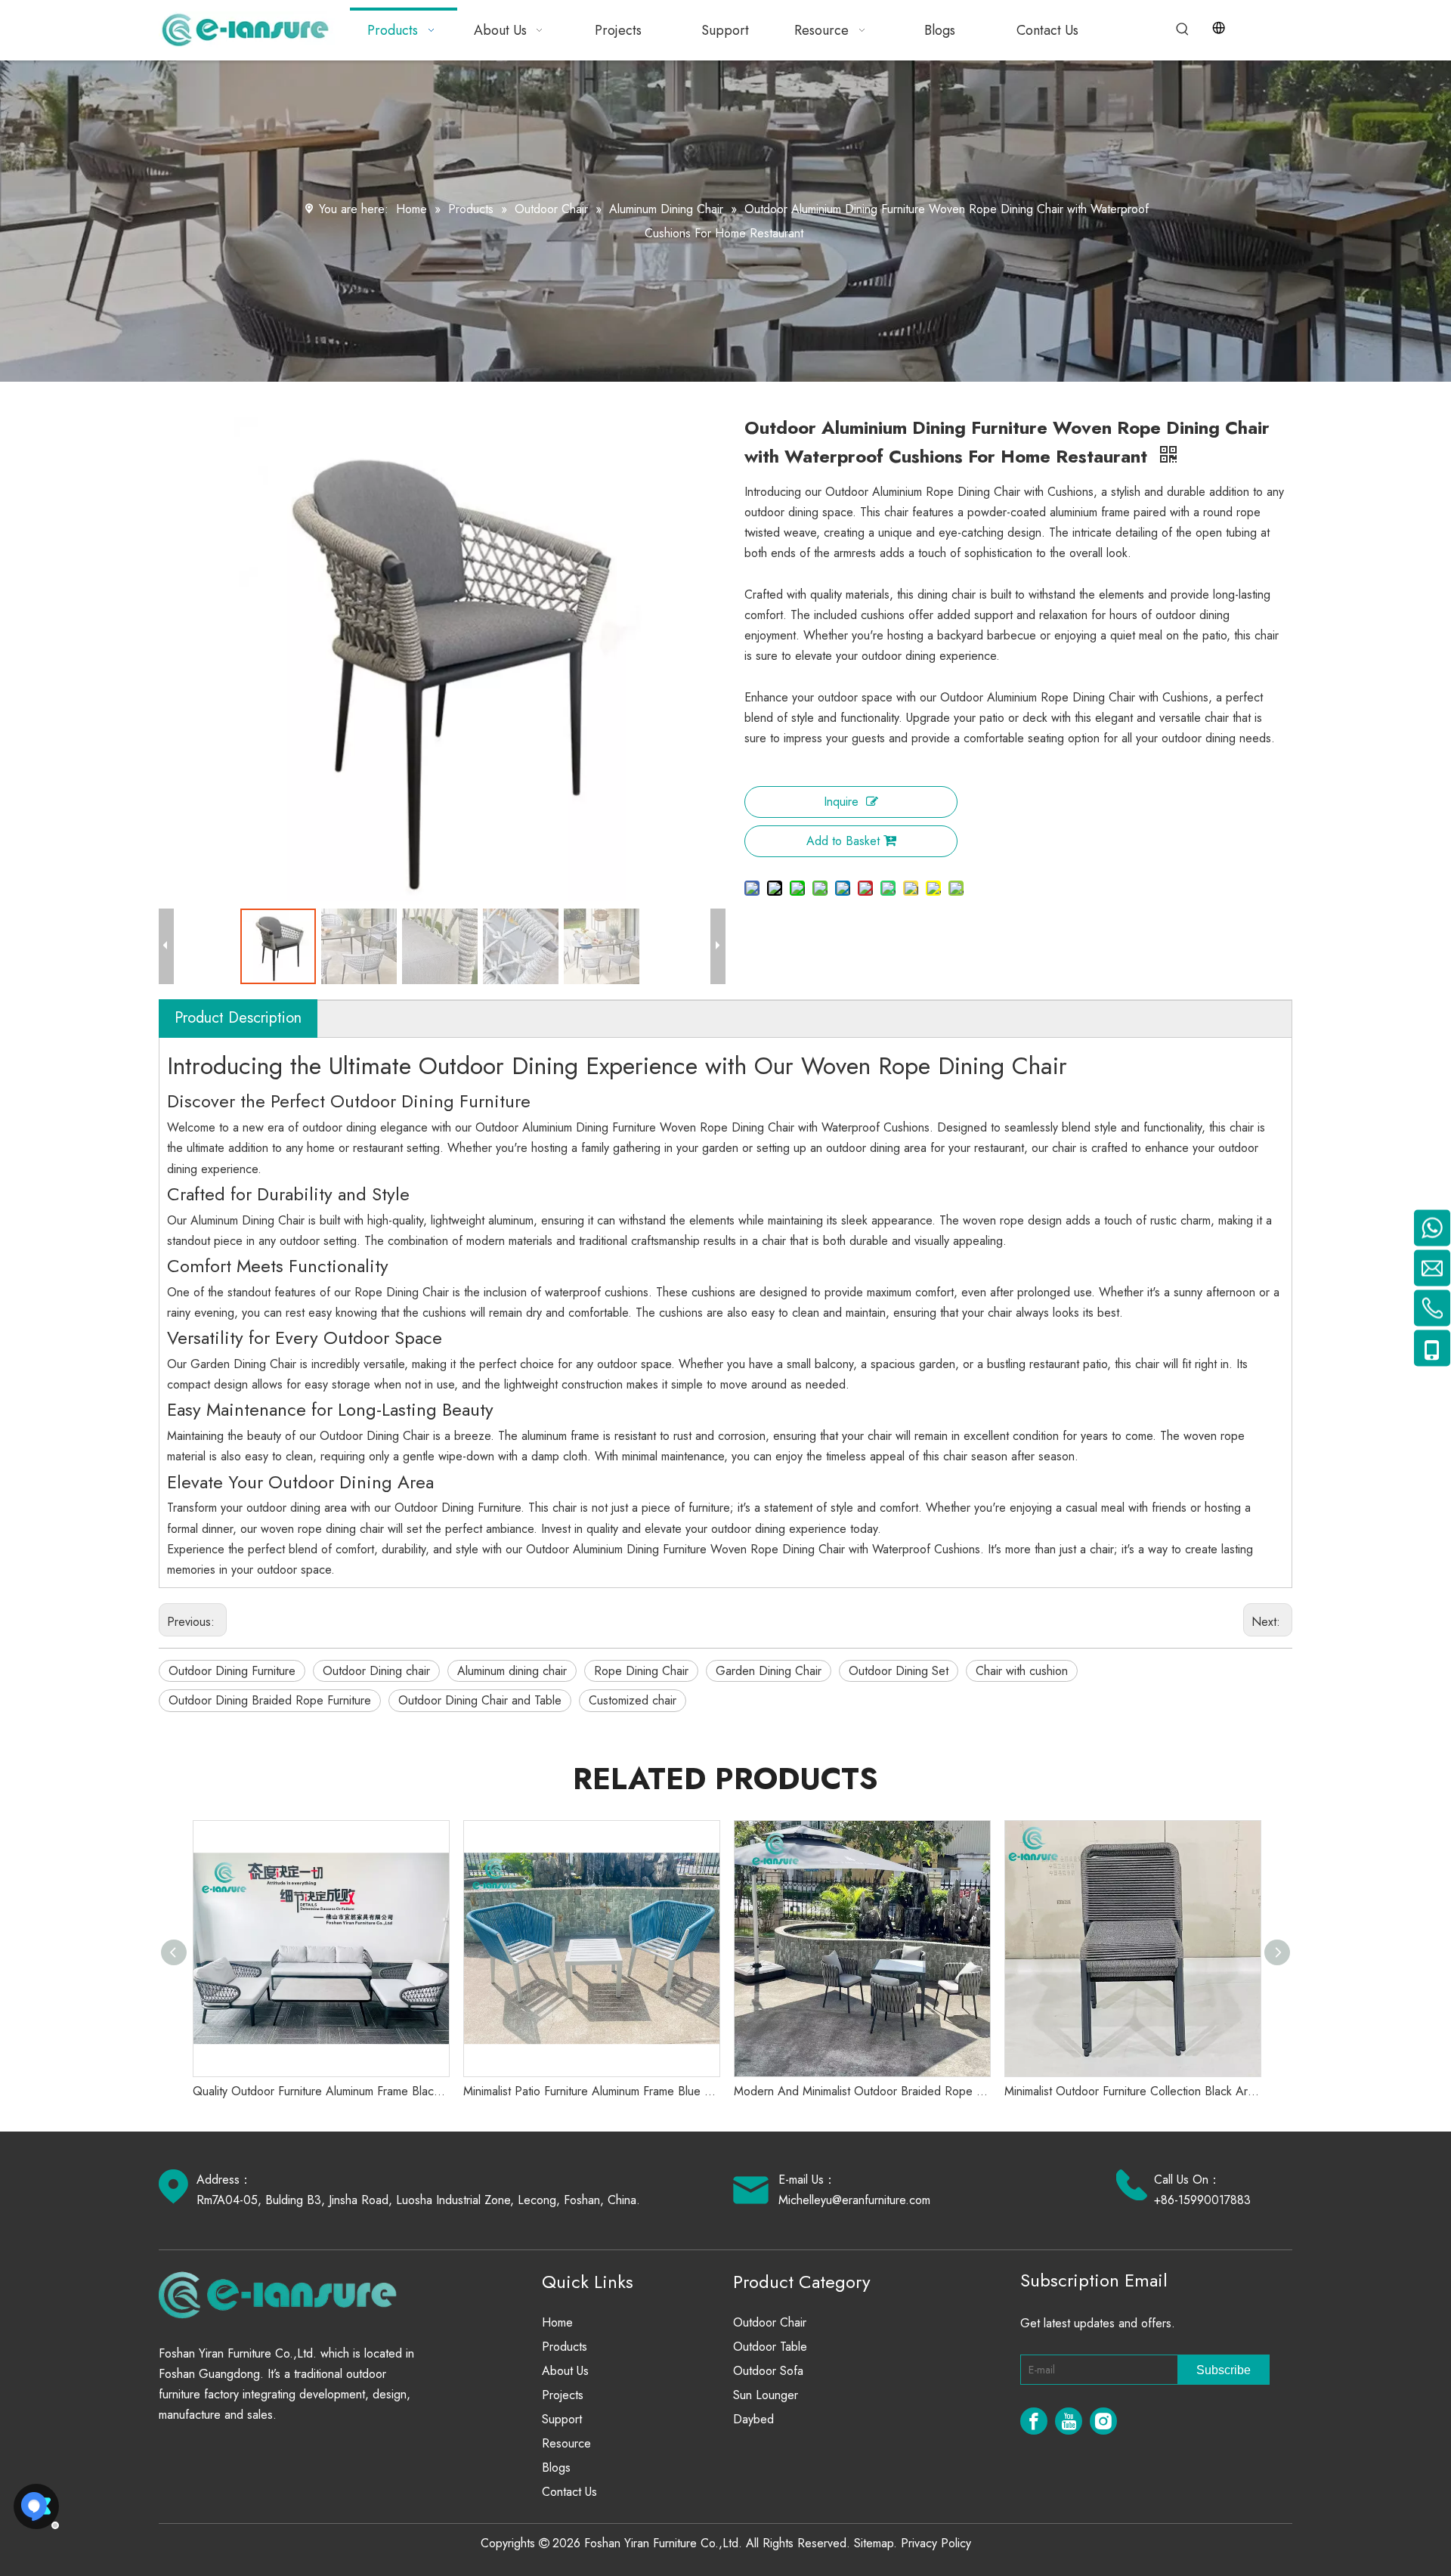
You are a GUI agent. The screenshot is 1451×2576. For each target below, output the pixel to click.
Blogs (556, 2468)
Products (565, 2347)
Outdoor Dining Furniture (232, 1671)
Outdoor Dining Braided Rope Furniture (270, 1700)
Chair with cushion (1022, 1671)
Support (562, 2419)
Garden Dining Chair (769, 1671)
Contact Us (569, 2492)
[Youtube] (1069, 2421)
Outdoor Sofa (768, 2371)
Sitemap (874, 2543)
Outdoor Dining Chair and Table (480, 1700)
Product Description (238, 1018)
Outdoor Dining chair (376, 1671)
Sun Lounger (766, 2395)
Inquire (841, 802)
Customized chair (633, 1700)
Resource (566, 2443)
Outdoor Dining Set (899, 1671)
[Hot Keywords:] (1183, 29)
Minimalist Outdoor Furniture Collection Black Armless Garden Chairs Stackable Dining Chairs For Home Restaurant (1132, 2091)
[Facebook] (1034, 2421)
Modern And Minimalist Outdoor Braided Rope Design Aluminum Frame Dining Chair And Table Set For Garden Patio (862, 2091)
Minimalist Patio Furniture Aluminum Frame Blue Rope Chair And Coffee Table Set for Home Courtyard (591, 2091)
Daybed (753, 2419)
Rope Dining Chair (641, 1671)
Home (557, 2322)
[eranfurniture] (285, 2294)
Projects (563, 2395)
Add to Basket (843, 841)
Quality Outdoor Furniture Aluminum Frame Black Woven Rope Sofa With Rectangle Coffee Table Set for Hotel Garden (320, 2091)
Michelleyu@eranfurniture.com (854, 2200)
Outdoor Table (770, 2347)
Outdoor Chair (770, 2322)
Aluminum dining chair (512, 1671)
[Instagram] (1103, 2421)
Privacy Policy (936, 2543)
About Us (565, 2371)
